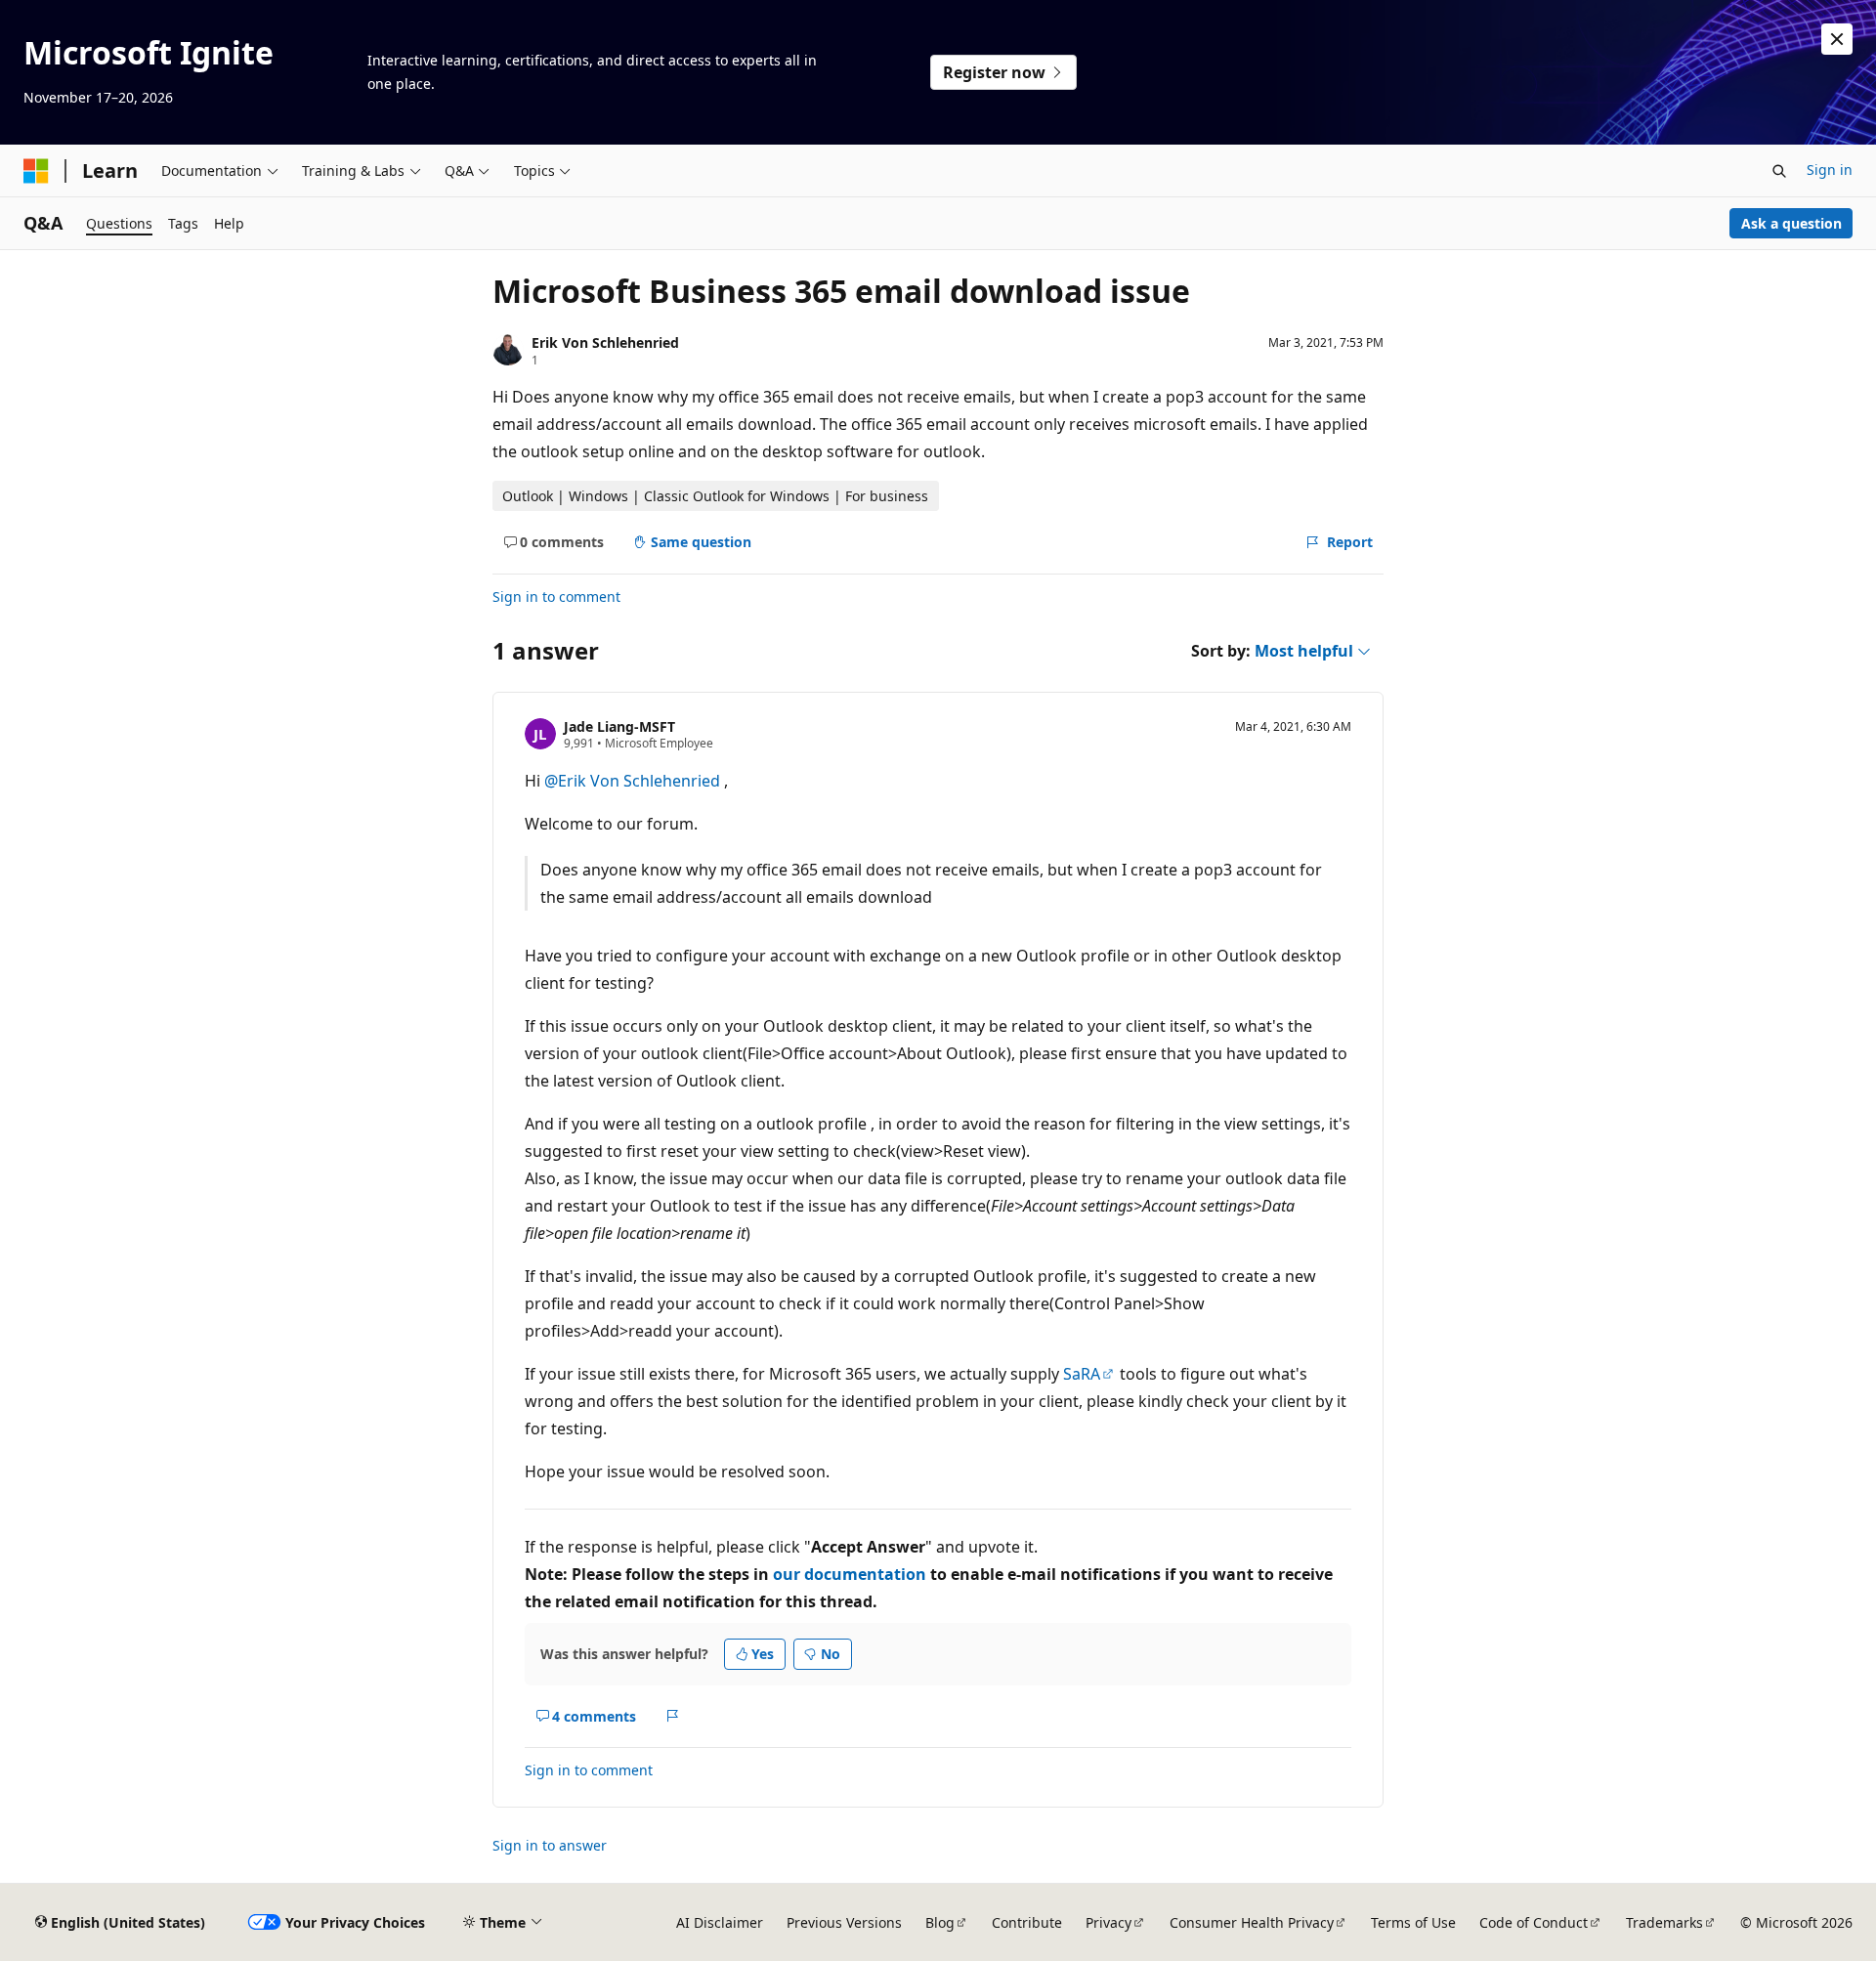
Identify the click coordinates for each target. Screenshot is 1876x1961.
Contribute (1027, 1922)
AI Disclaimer (720, 1922)
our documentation (850, 1574)
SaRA (1082, 1374)
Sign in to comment (556, 597)
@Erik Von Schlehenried (634, 781)
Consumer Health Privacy (1252, 1922)
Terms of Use (1413, 1922)
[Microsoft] (36, 171)
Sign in (1830, 170)
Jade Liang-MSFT (619, 726)
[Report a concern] (673, 1717)
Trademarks (1664, 1922)
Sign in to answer (550, 1845)
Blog (940, 1922)
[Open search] (1779, 171)
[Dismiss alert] (1837, 39)
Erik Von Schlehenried (605, 342)
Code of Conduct (1534, 1922)
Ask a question (1791, 223)
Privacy (1109, 1922)
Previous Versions (844, 1922)
